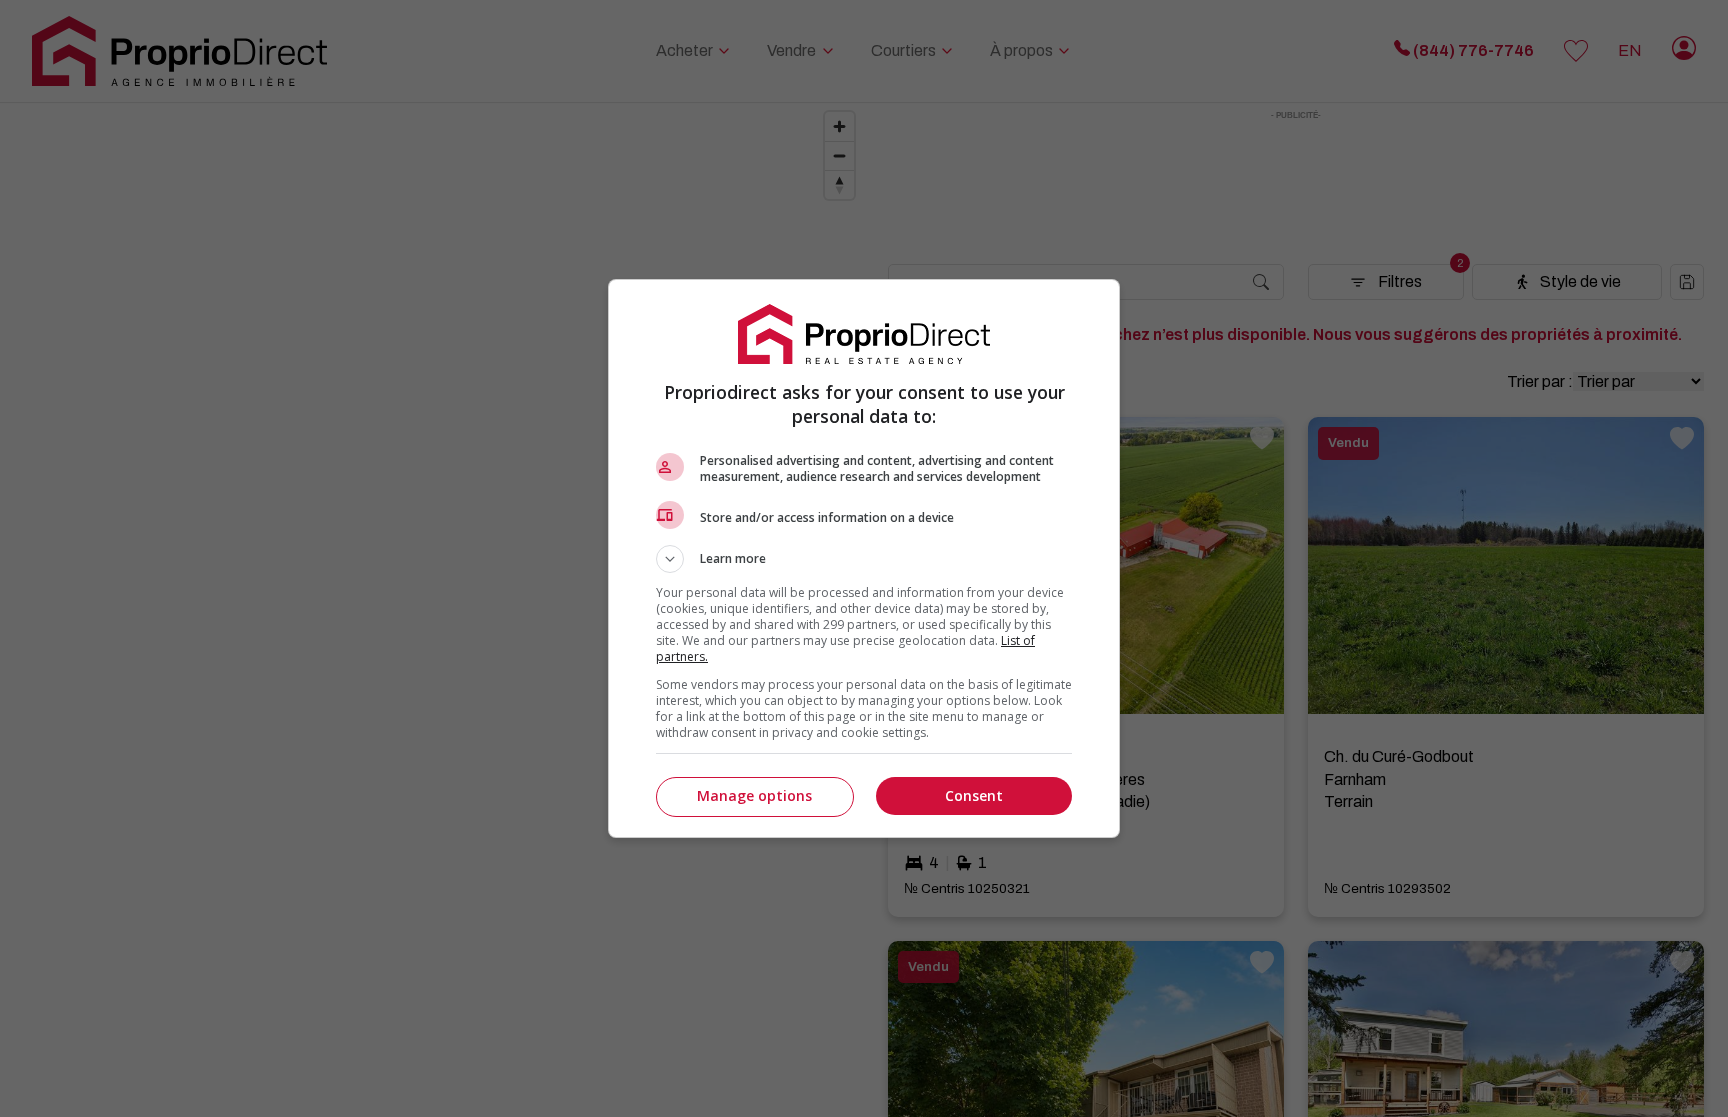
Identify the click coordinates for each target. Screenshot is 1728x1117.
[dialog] (864, 558)
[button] (864, 559)
